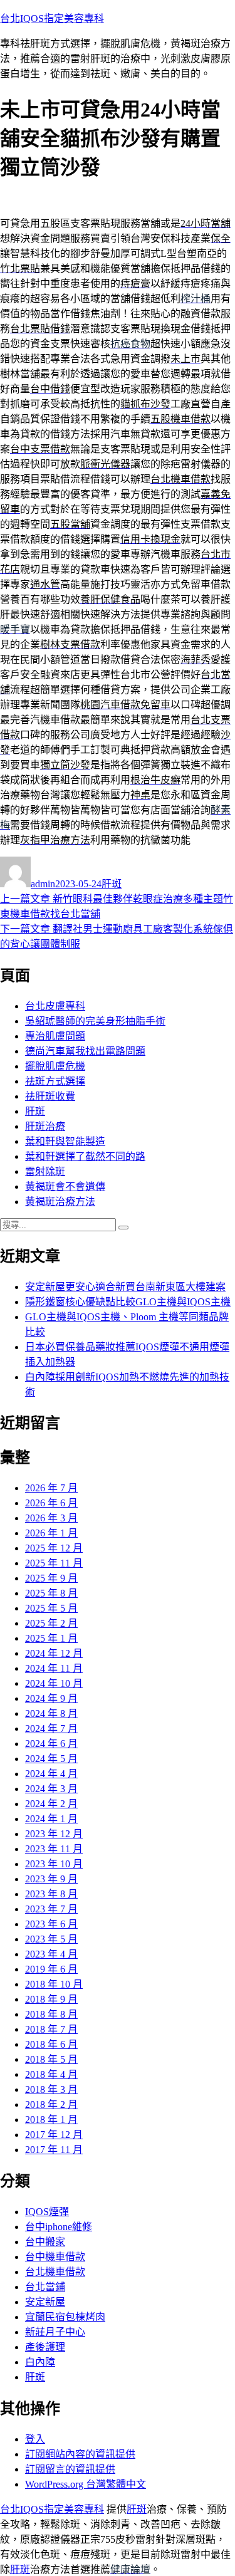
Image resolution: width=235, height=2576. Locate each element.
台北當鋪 (45, 2287)
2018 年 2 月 (51, 2104)
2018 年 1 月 (51, 2120)
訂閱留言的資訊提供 (70, 2469)
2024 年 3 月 (51, 1789)
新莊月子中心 (55, 2332)
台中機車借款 (55, 2257)
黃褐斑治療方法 (60, 1202)
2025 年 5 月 (51, 1608)
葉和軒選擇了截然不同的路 (85, 1156)
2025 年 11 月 (54, 1563)
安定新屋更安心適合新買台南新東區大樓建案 (125, 1287)
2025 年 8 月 (51, 1593)
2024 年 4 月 (51, 1774)
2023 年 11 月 (54, 1849)
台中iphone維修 (59, 2227)
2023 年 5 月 (51, 1939)
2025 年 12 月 (54, 1548)
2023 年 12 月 (54, 1834)
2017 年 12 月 (54, 2135)
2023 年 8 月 (51, 1894)
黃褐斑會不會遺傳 (65, 1186)
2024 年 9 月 (51, 1698)
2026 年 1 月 (51, 1533)
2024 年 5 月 (51, 1759)
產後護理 (45, 2347)
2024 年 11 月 (54, 1668)
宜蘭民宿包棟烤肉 (65, 2317)
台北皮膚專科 (55, 1006)
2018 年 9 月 (51, 1999)
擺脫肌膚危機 (55, 1066)
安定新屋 (45, 2302)
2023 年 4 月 (51, 1954)
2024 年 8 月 (51, 1713)
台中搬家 (45, 2242)
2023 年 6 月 (51, 1924)
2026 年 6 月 (51, 1503)
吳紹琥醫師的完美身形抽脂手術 (95, 1021)
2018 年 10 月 (54, 1984)
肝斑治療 (45, 1126)
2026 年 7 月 (51, 1488)
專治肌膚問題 (55, 1036)
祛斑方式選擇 (55, 1081)
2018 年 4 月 (51, 2074)
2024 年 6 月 (51, 1744)
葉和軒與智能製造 (65, 1141)
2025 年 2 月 (51, 1623)
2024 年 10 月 (54, 1683)
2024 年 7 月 (51, 1729)
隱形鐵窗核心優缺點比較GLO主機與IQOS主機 (128, 1302)
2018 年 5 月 (51, 2059)
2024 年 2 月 (51, 1804)
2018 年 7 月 (51, 2029)
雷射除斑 (45, 1171)
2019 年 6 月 (51, 1969)
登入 (35, 2439)
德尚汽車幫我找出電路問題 (85, 1051)
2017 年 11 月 (54, 2150)
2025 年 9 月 (51, 1578)
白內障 (40, 2362)
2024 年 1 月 (51, 1819)
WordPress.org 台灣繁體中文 (86, 2484)
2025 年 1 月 (51, 1638)
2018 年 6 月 (51, 2044)
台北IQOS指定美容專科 (52, 18)
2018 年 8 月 (51, 2014)
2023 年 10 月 (54, 1864)
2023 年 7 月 (51, 1909)
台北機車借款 (55, 2272)
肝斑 (112, 884)
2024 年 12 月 (54, 1653)
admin (43, 884)
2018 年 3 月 (51, 2089)
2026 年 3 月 (51, 1518)
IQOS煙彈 (47, 2212)
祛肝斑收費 (50, 1096)
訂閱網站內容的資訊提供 (80, 2454)
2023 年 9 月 (51, 1879)
